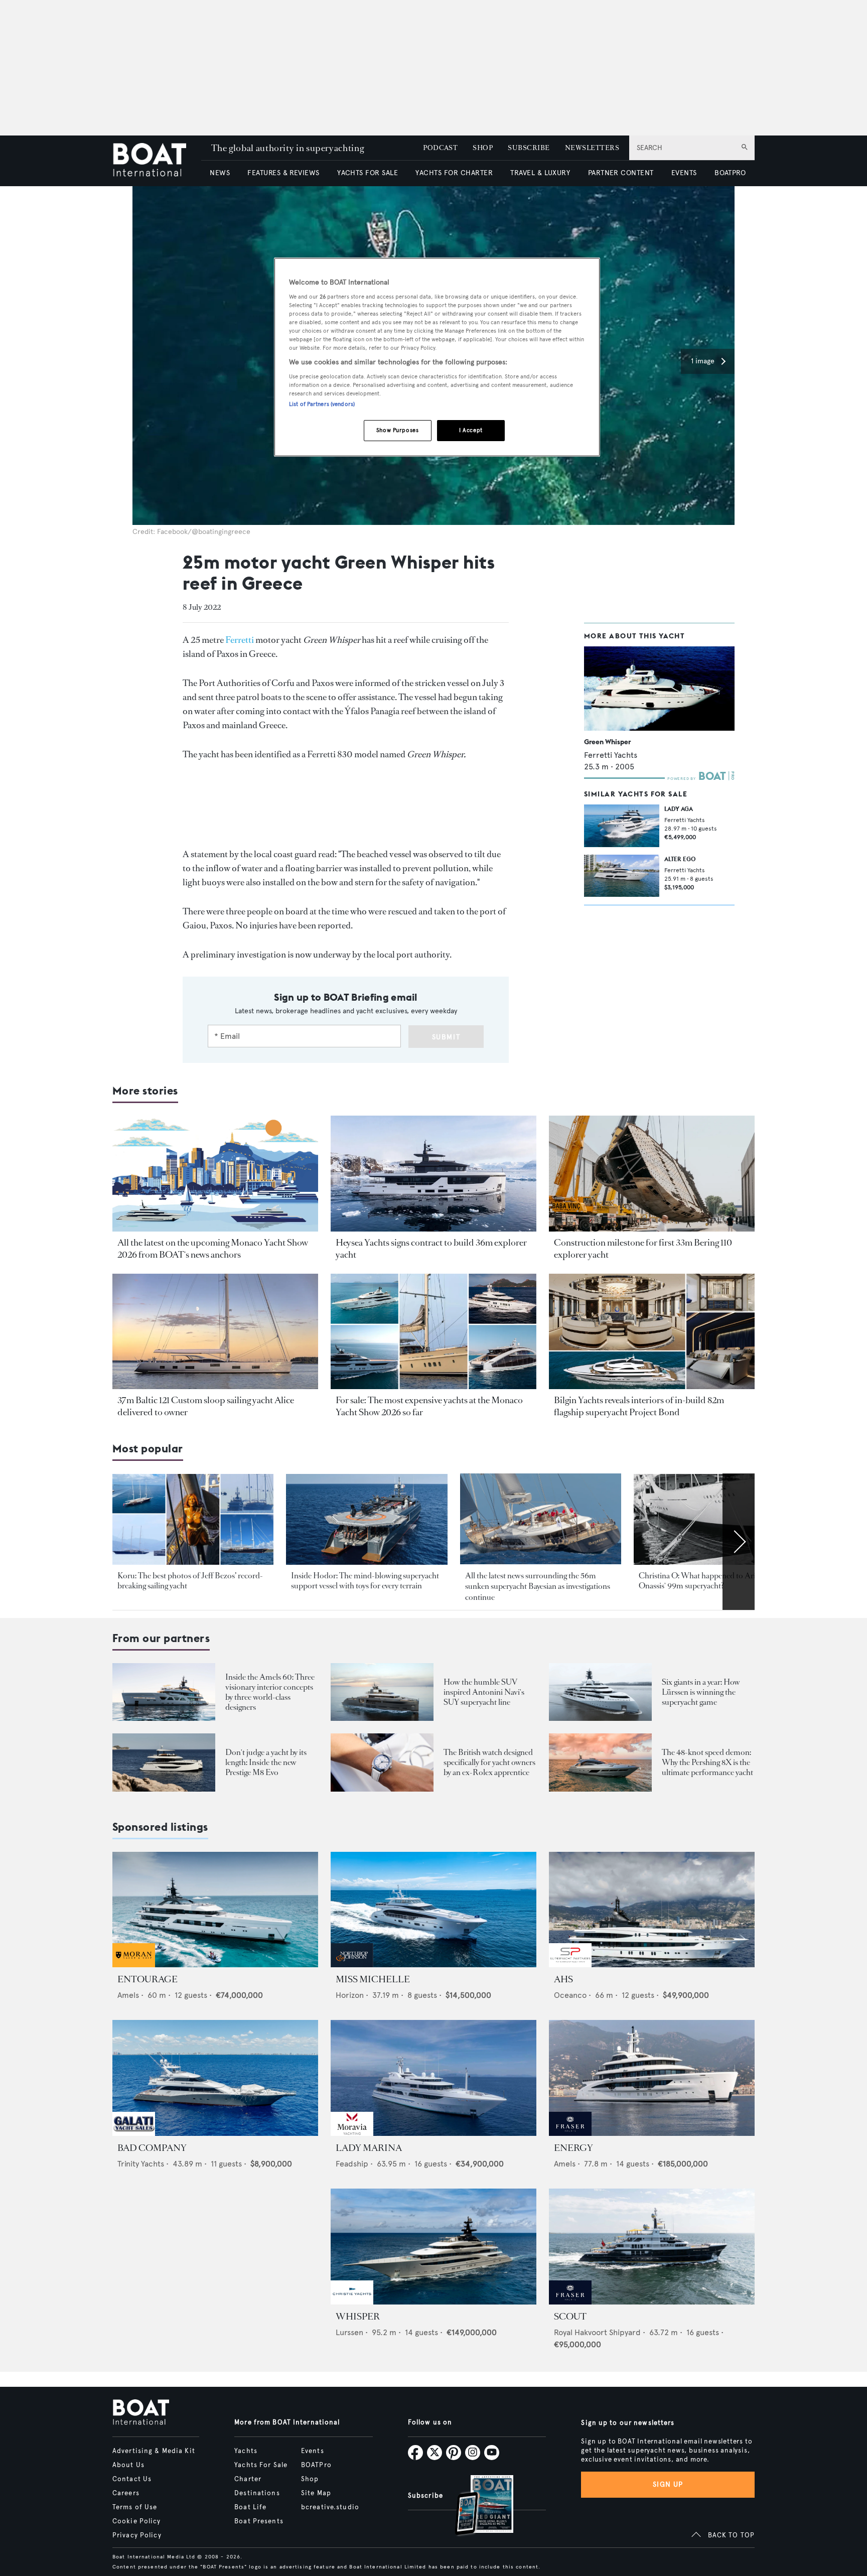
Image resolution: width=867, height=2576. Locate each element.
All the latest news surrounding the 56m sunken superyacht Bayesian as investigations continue (538, 1586)
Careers (126, 2493)
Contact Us (132, 2479)
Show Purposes (397, 430)
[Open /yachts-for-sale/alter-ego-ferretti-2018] (622, 876)
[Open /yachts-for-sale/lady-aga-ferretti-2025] (622, 826)
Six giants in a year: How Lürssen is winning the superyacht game (701, 1692)
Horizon (350, 1995)
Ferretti (240, 640)
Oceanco (570, 1995)
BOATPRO (730, 173)
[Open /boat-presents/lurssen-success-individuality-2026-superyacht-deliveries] (600, 1692)
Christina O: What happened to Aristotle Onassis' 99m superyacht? (706, 1581)
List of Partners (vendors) (322, 404)
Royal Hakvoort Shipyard (597, 2332)
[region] (437, 357)
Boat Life (250, 2507)
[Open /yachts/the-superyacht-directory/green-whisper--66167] (659, 689)
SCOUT (570, 2317)
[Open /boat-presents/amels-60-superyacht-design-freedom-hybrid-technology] (164, 1692)
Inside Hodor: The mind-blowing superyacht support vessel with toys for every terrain (365, 1581)
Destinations (257, 2493)
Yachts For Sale (261, 2465)
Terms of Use (135, 2507)
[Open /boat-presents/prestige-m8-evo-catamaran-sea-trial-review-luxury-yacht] (164, 1762)
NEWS (220, 173)
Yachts (246, 2451)
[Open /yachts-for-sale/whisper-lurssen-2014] (434, 2247)
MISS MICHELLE (373, 1979)
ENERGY (573, 2148)
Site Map (316, 2493)
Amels (128, 1995)
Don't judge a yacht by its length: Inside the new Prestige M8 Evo (266, 1762)
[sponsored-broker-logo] (134, 1964)
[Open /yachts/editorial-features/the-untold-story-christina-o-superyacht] (714, 1519)
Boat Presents (259, 2521)
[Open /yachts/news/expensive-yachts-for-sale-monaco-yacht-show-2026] (434, 1332)
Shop (310, 2479)
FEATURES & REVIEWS (283, 173)
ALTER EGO (680, 859)
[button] (708, 361)
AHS (563, 1979)
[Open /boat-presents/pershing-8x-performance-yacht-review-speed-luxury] (600, 1762)
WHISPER (358, 2317)
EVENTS (684, 173)
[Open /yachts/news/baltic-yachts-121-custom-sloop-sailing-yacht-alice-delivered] (215, 1332)
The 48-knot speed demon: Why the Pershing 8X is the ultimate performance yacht (707, 1762)
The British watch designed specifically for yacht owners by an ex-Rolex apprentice (489, 1762)
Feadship (352, 2164)
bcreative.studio (330, 2507)
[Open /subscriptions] (476, 2506)
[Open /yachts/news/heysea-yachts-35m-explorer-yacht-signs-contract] (434, 1174)
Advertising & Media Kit (154, 2451)
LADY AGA (679, 809)
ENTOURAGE (148, 1979)
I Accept (471, 430)
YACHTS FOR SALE (368, 173)
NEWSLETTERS (592, 148)
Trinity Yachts (141, 2164)
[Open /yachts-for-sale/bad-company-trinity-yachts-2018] (215, 2078)
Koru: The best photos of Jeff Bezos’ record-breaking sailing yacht (190, 1581)
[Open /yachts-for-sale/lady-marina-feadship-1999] (434, 2078)
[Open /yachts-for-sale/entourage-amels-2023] (215, 1910)
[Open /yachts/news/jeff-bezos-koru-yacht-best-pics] (193, 1519)
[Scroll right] (739, 1542)
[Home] (157, 161)
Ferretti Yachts (611, 755)
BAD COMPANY (152, 2148)
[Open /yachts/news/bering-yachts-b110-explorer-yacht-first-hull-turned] (652, 1174)
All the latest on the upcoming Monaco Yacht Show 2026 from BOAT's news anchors (213, 1249)
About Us (128, 2465)
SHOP (483, 148)
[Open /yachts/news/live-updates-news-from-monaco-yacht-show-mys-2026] (215, 1174)
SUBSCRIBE (529, 148)
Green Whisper (607, 742)
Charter (248, 2479)
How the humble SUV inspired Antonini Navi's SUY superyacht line (484, 1692)
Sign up (668, 2484)
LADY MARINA (369, 2148)
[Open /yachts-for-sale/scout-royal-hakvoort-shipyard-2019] (652, 2247)
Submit (446, 1037)
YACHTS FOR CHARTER (454, 173)
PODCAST (440, 148)
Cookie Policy (137, 2521)
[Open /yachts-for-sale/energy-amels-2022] (652, 2078)
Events (313, 2451)
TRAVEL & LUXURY (540, 173)
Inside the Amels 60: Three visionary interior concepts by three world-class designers (270, 1692)
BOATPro (316, 2465)
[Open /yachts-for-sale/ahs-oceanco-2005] (652, 1910)
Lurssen (349, 2332)
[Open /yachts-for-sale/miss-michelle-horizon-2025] (434, 1910)
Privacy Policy (137, 2535)
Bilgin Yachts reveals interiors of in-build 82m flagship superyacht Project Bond (639, 1406)
